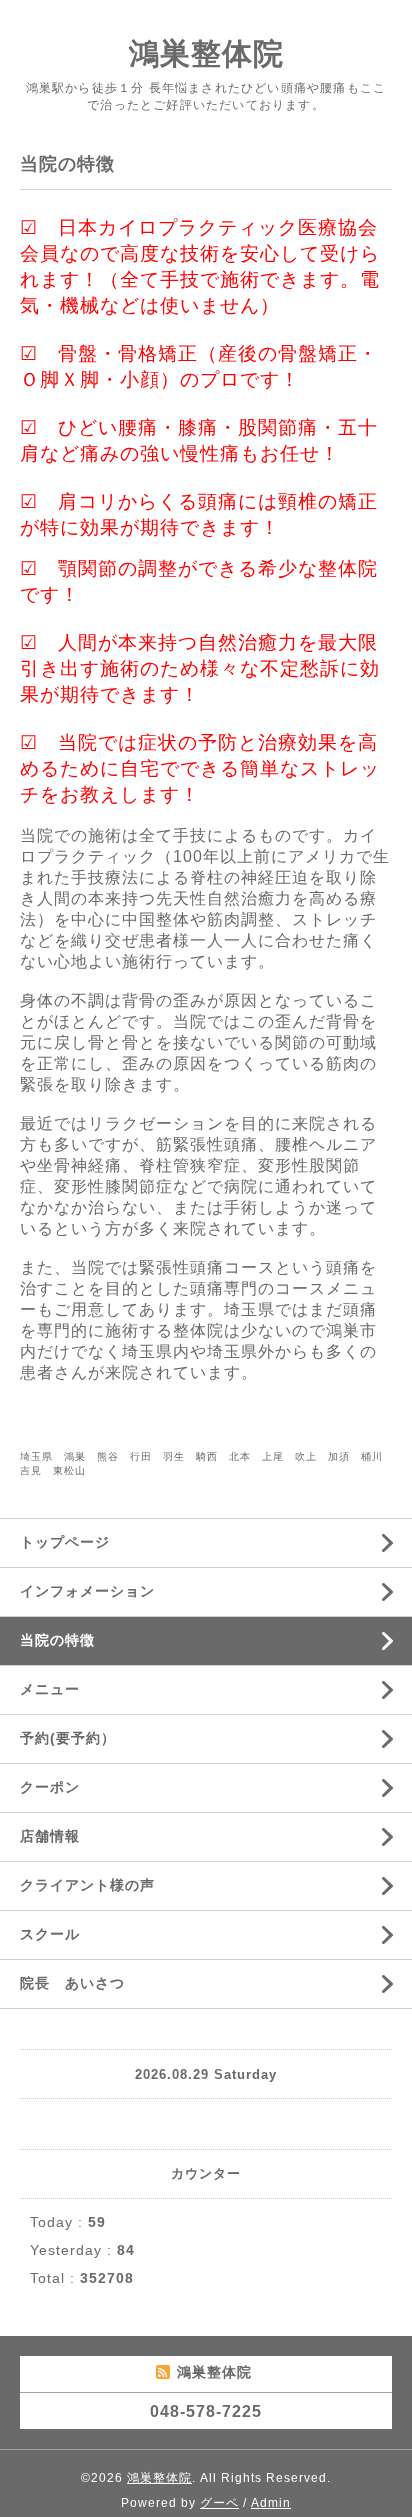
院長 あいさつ (72, 1983)
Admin (271, 2503)
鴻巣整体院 (206, 53)
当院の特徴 (57, 1640)
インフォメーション (87, 1591)
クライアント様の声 (87, 1885)
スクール (50, 1934)
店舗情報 (50, 1836)
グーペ (219, 2503)
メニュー (50, 1689)
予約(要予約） (68, 1738)
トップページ (65, 1542)
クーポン (50, 1787)
